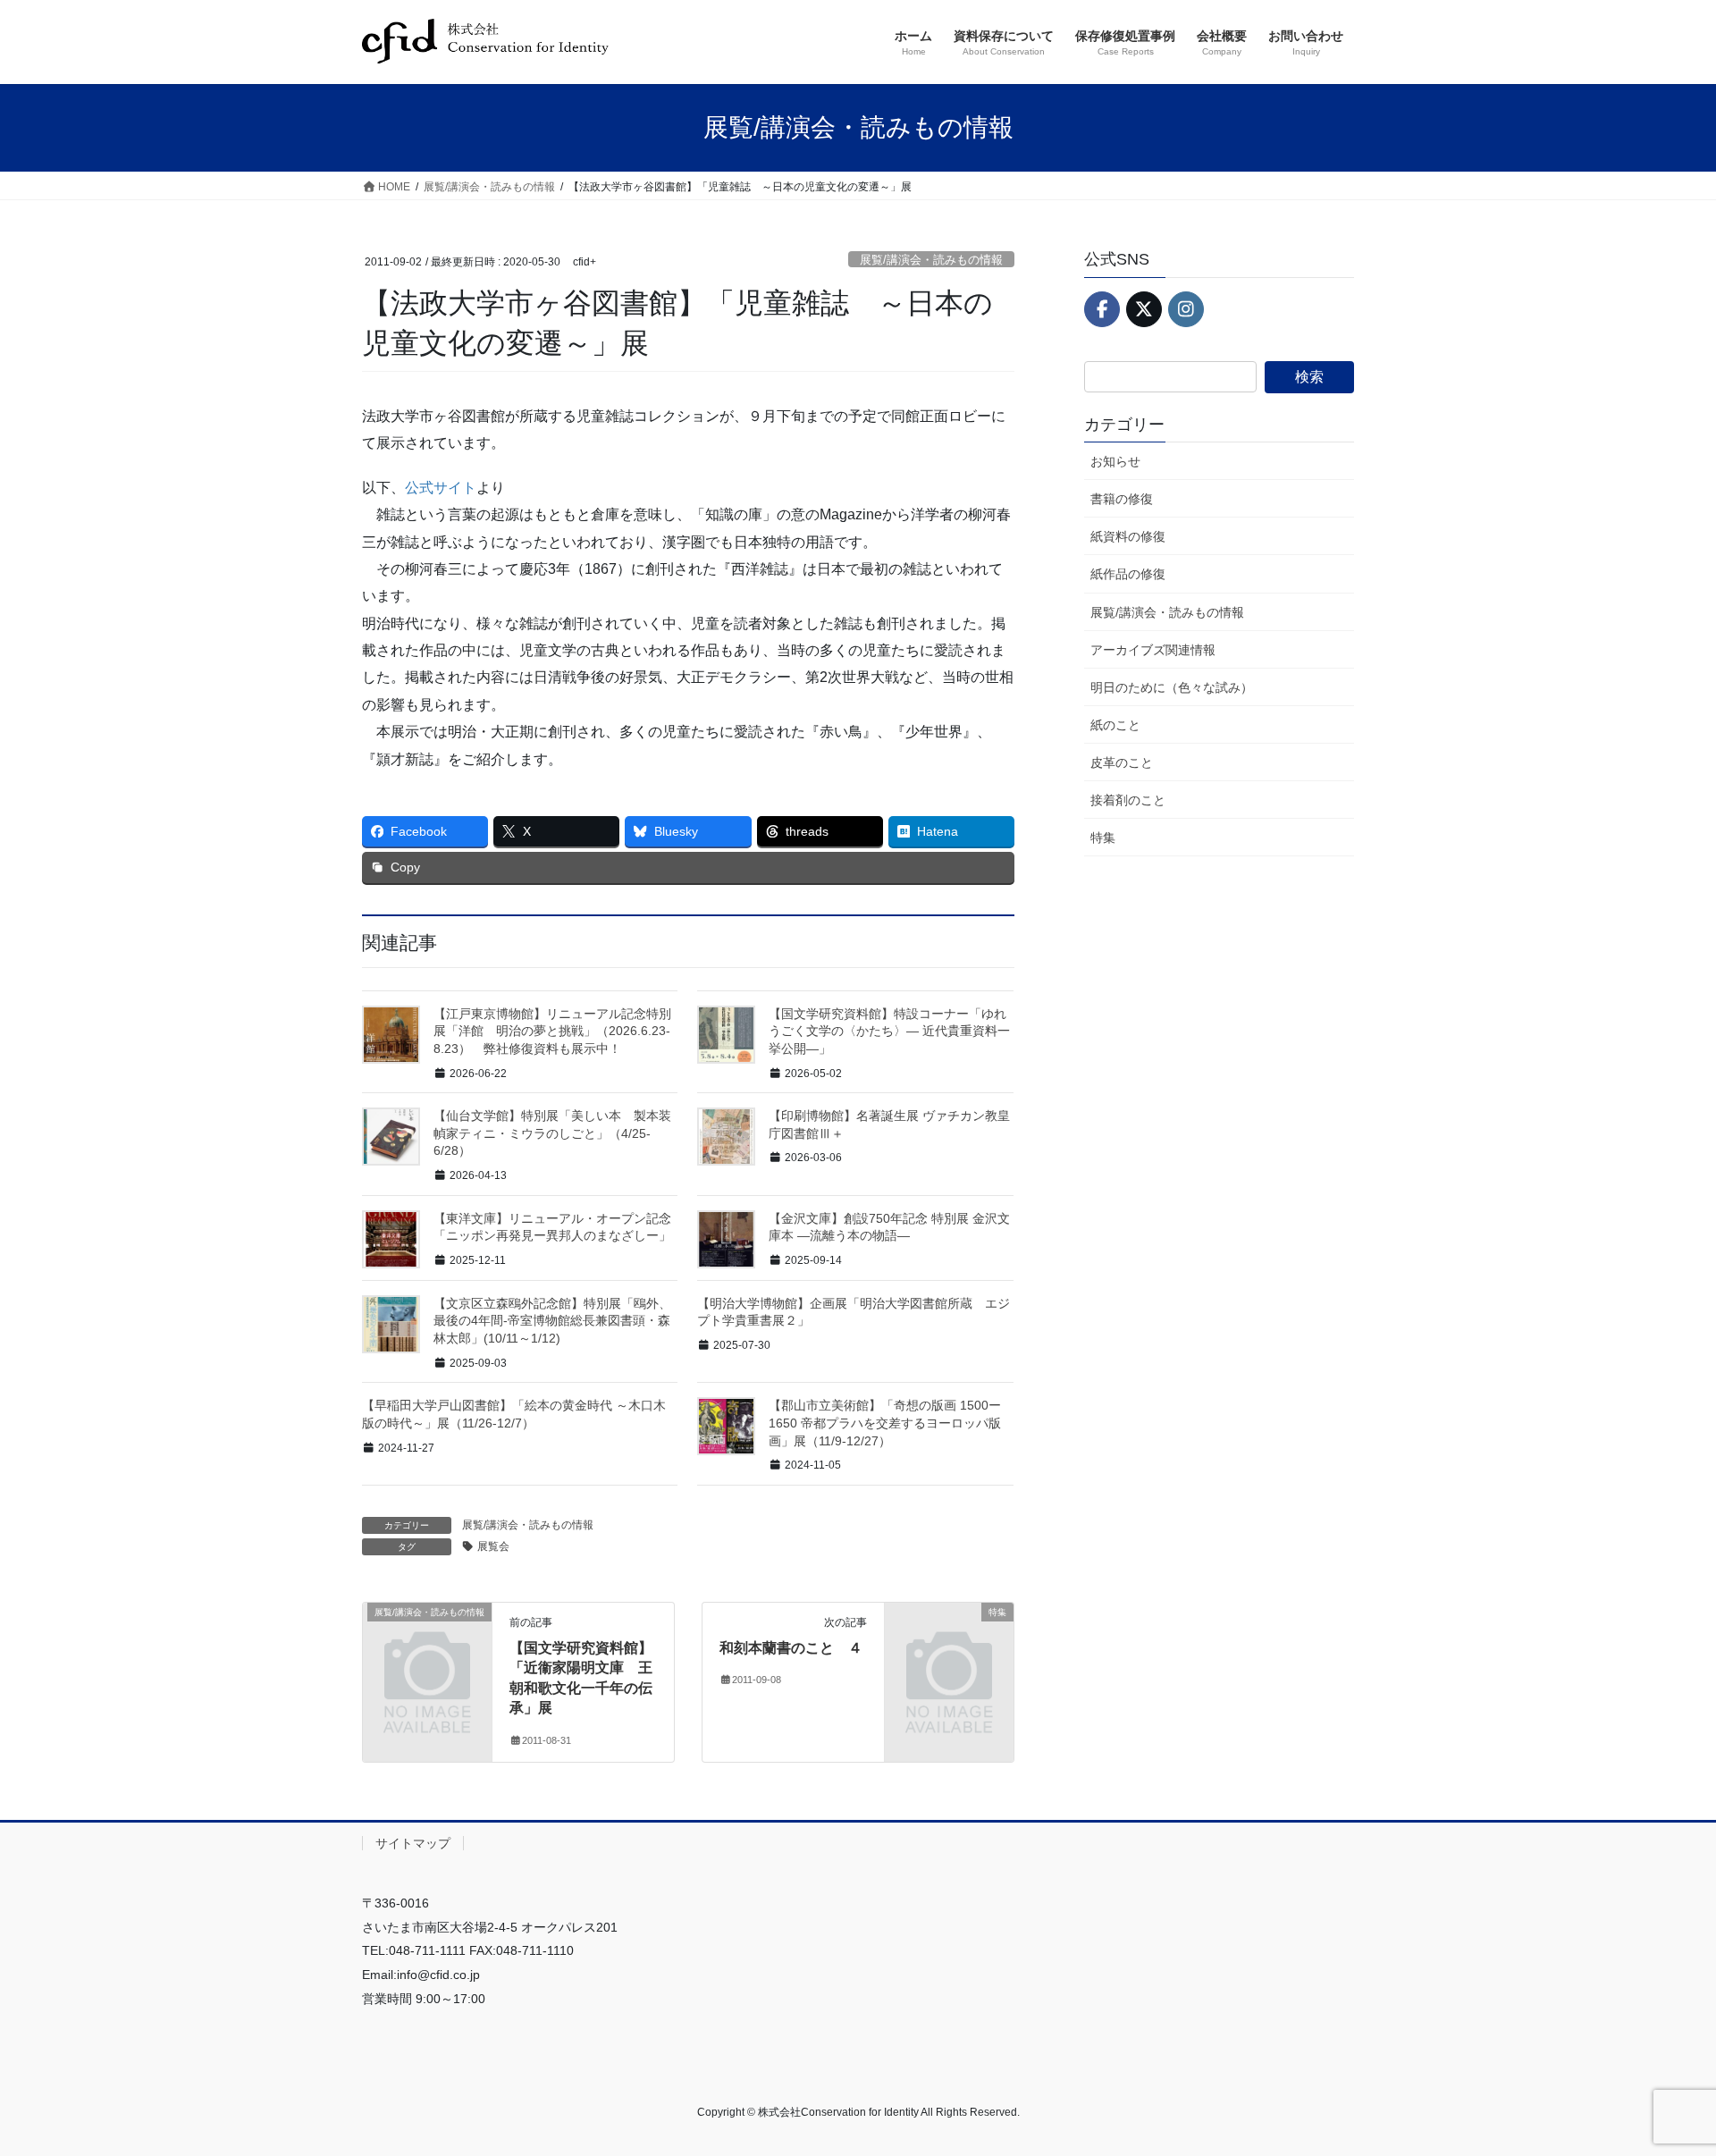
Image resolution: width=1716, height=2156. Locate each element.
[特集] (949, 1642)
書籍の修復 (1122, 499)
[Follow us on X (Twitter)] (1144, 309)
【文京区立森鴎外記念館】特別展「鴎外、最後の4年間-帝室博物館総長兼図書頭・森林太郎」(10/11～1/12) (552, 1321)
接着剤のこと (1128, 800)
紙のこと (1115, 725)
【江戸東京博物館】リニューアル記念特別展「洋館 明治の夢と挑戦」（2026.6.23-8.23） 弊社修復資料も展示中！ (552, 1031)
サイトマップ (413, 1843)
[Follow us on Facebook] (1102, 309)
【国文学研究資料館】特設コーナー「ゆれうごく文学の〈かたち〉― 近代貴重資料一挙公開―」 (889, 1031)
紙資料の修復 (1128, 536)
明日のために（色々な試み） (1172, 687)
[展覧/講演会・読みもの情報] (427, 1642)
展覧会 (493, 1546)
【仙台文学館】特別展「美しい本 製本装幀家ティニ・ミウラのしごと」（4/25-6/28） (552, 1133)
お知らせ (1115, 461)
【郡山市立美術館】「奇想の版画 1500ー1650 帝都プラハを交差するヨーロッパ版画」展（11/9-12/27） (885, 1423)
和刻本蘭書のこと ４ (791, 1648)
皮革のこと (1122, 762)
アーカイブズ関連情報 (1153, 650)
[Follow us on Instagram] (1186, 309)
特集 (1103, 838)
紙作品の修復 (1128, 574)
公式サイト (441, 488)
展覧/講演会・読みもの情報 (931, 260)
